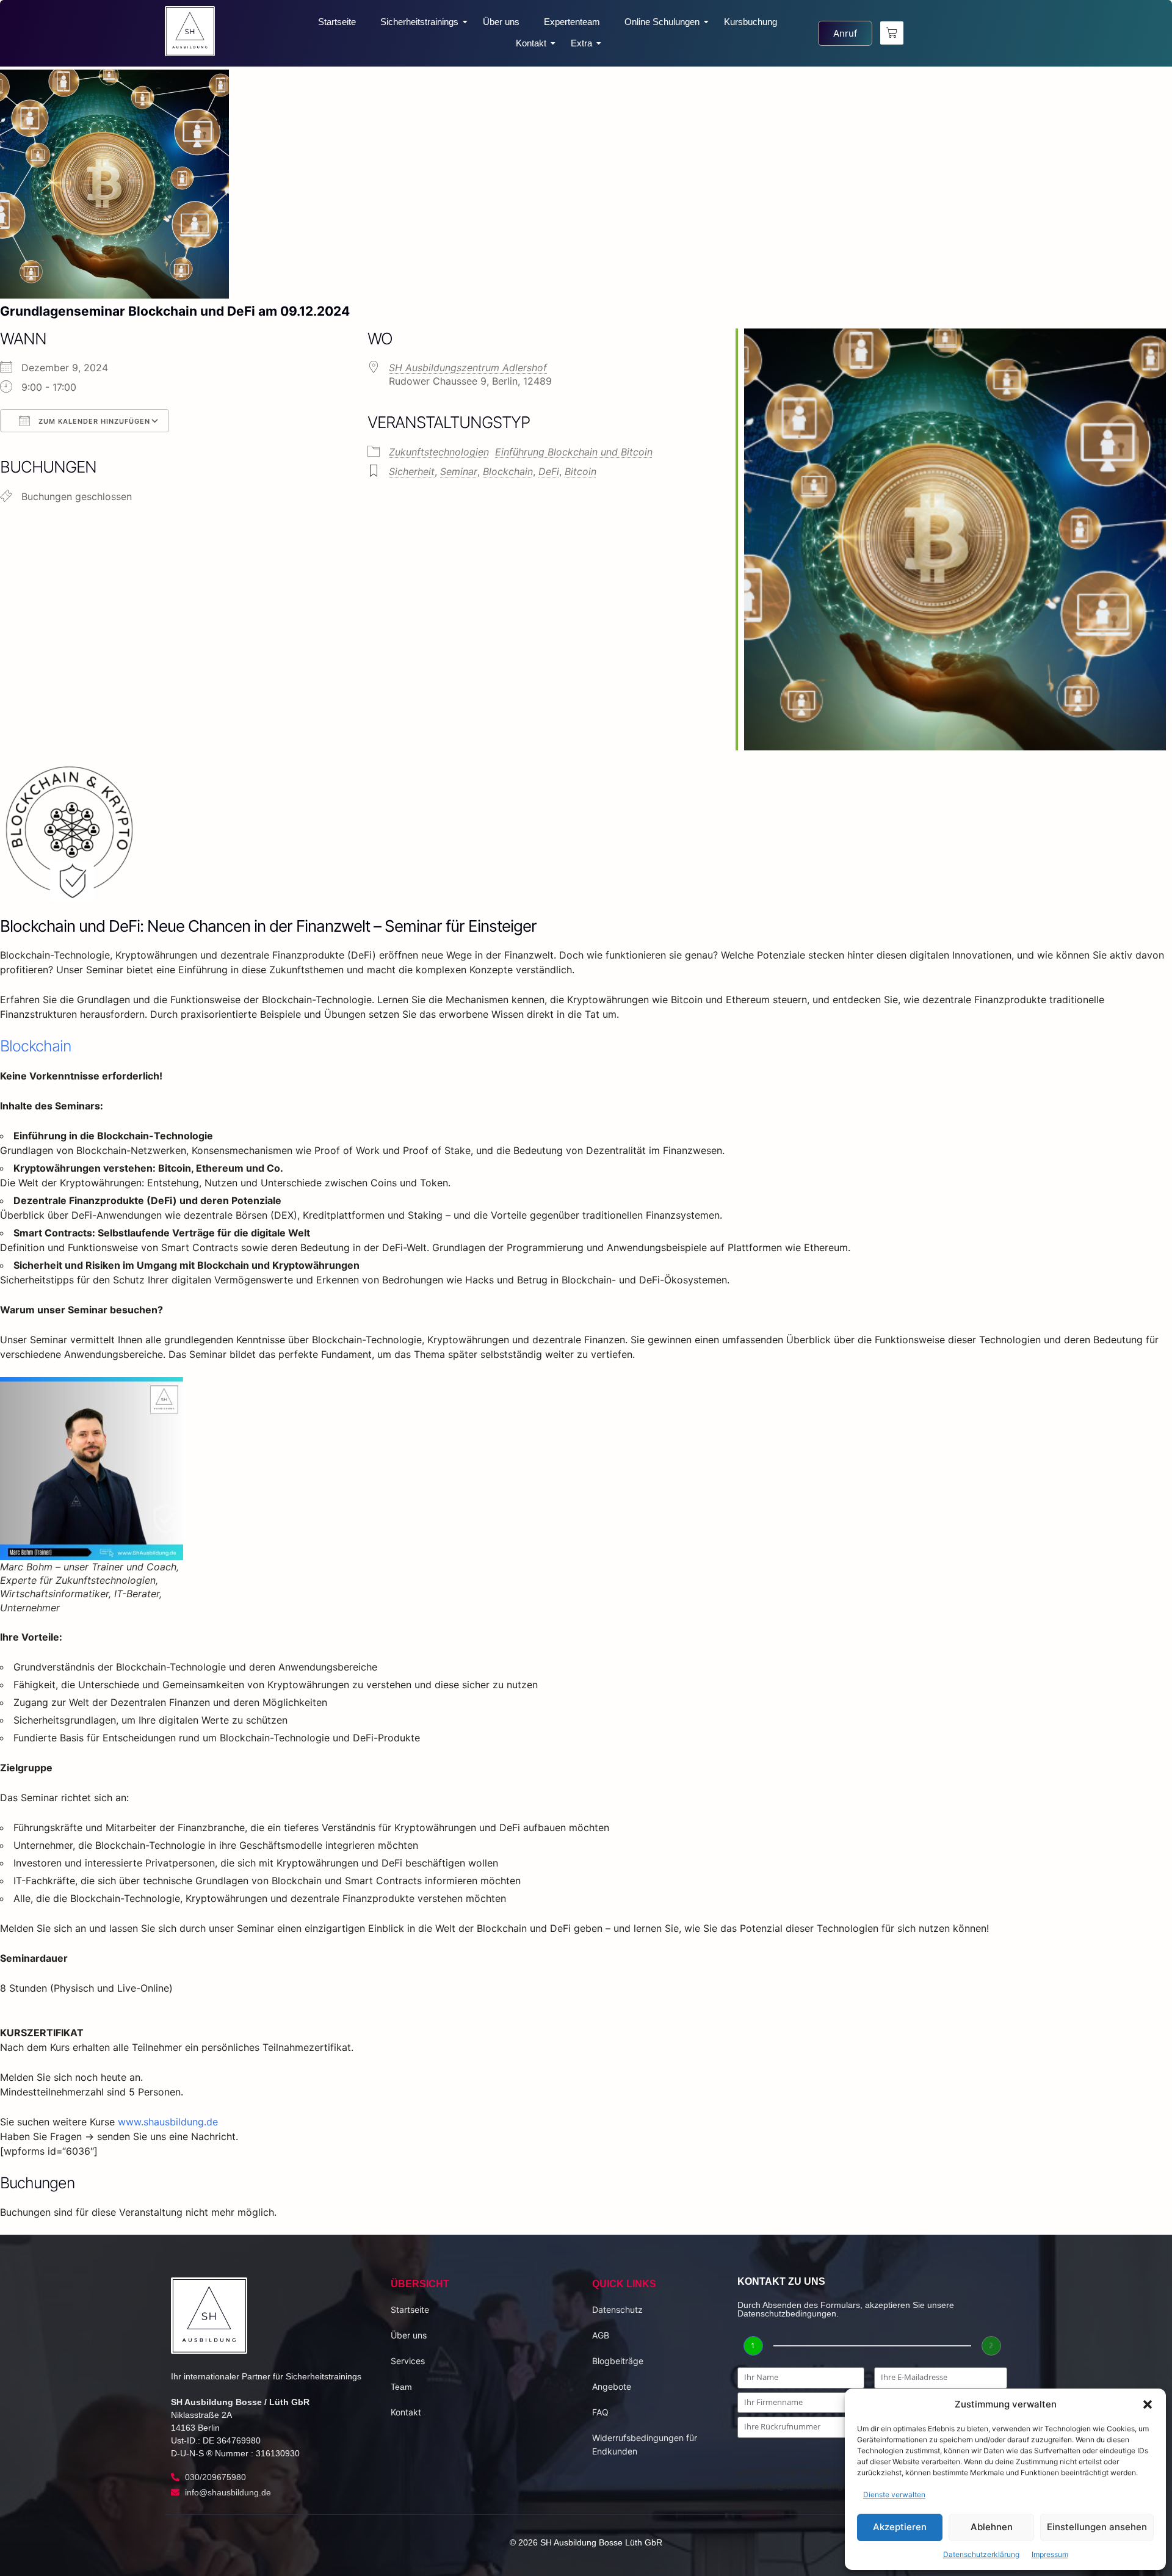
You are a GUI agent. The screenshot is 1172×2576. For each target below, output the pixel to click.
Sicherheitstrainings (419, 22)
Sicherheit (412, 471)
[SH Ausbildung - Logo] (190, 31)
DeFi (549, 471)
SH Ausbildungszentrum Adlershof (468, 368)
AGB (601, 2335)
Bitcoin (581, 471)
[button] (1148, 2404)
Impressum (1050, 2554)
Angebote (612, 2386)
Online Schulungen (662, 22)
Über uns (501, 22)
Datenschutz (617, 2309)
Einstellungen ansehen (1097, 2527)
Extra (581, 43)
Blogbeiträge (618, 2361)
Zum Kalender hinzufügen (93, 421)
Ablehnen (992, 2527)
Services (408, 2361)
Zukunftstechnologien (439, 452)
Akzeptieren (900, 2527)
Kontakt (531, 43)
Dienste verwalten (894, 2494)
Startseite (337, 22)
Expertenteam (572, 22)
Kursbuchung (751, 22)
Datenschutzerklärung (981, 2554)
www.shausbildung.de (169, 2122)
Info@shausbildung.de (808, 2485)
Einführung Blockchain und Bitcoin (574, 452)
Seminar (459, 471)
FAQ (600, 2412)
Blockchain (508, 471)
